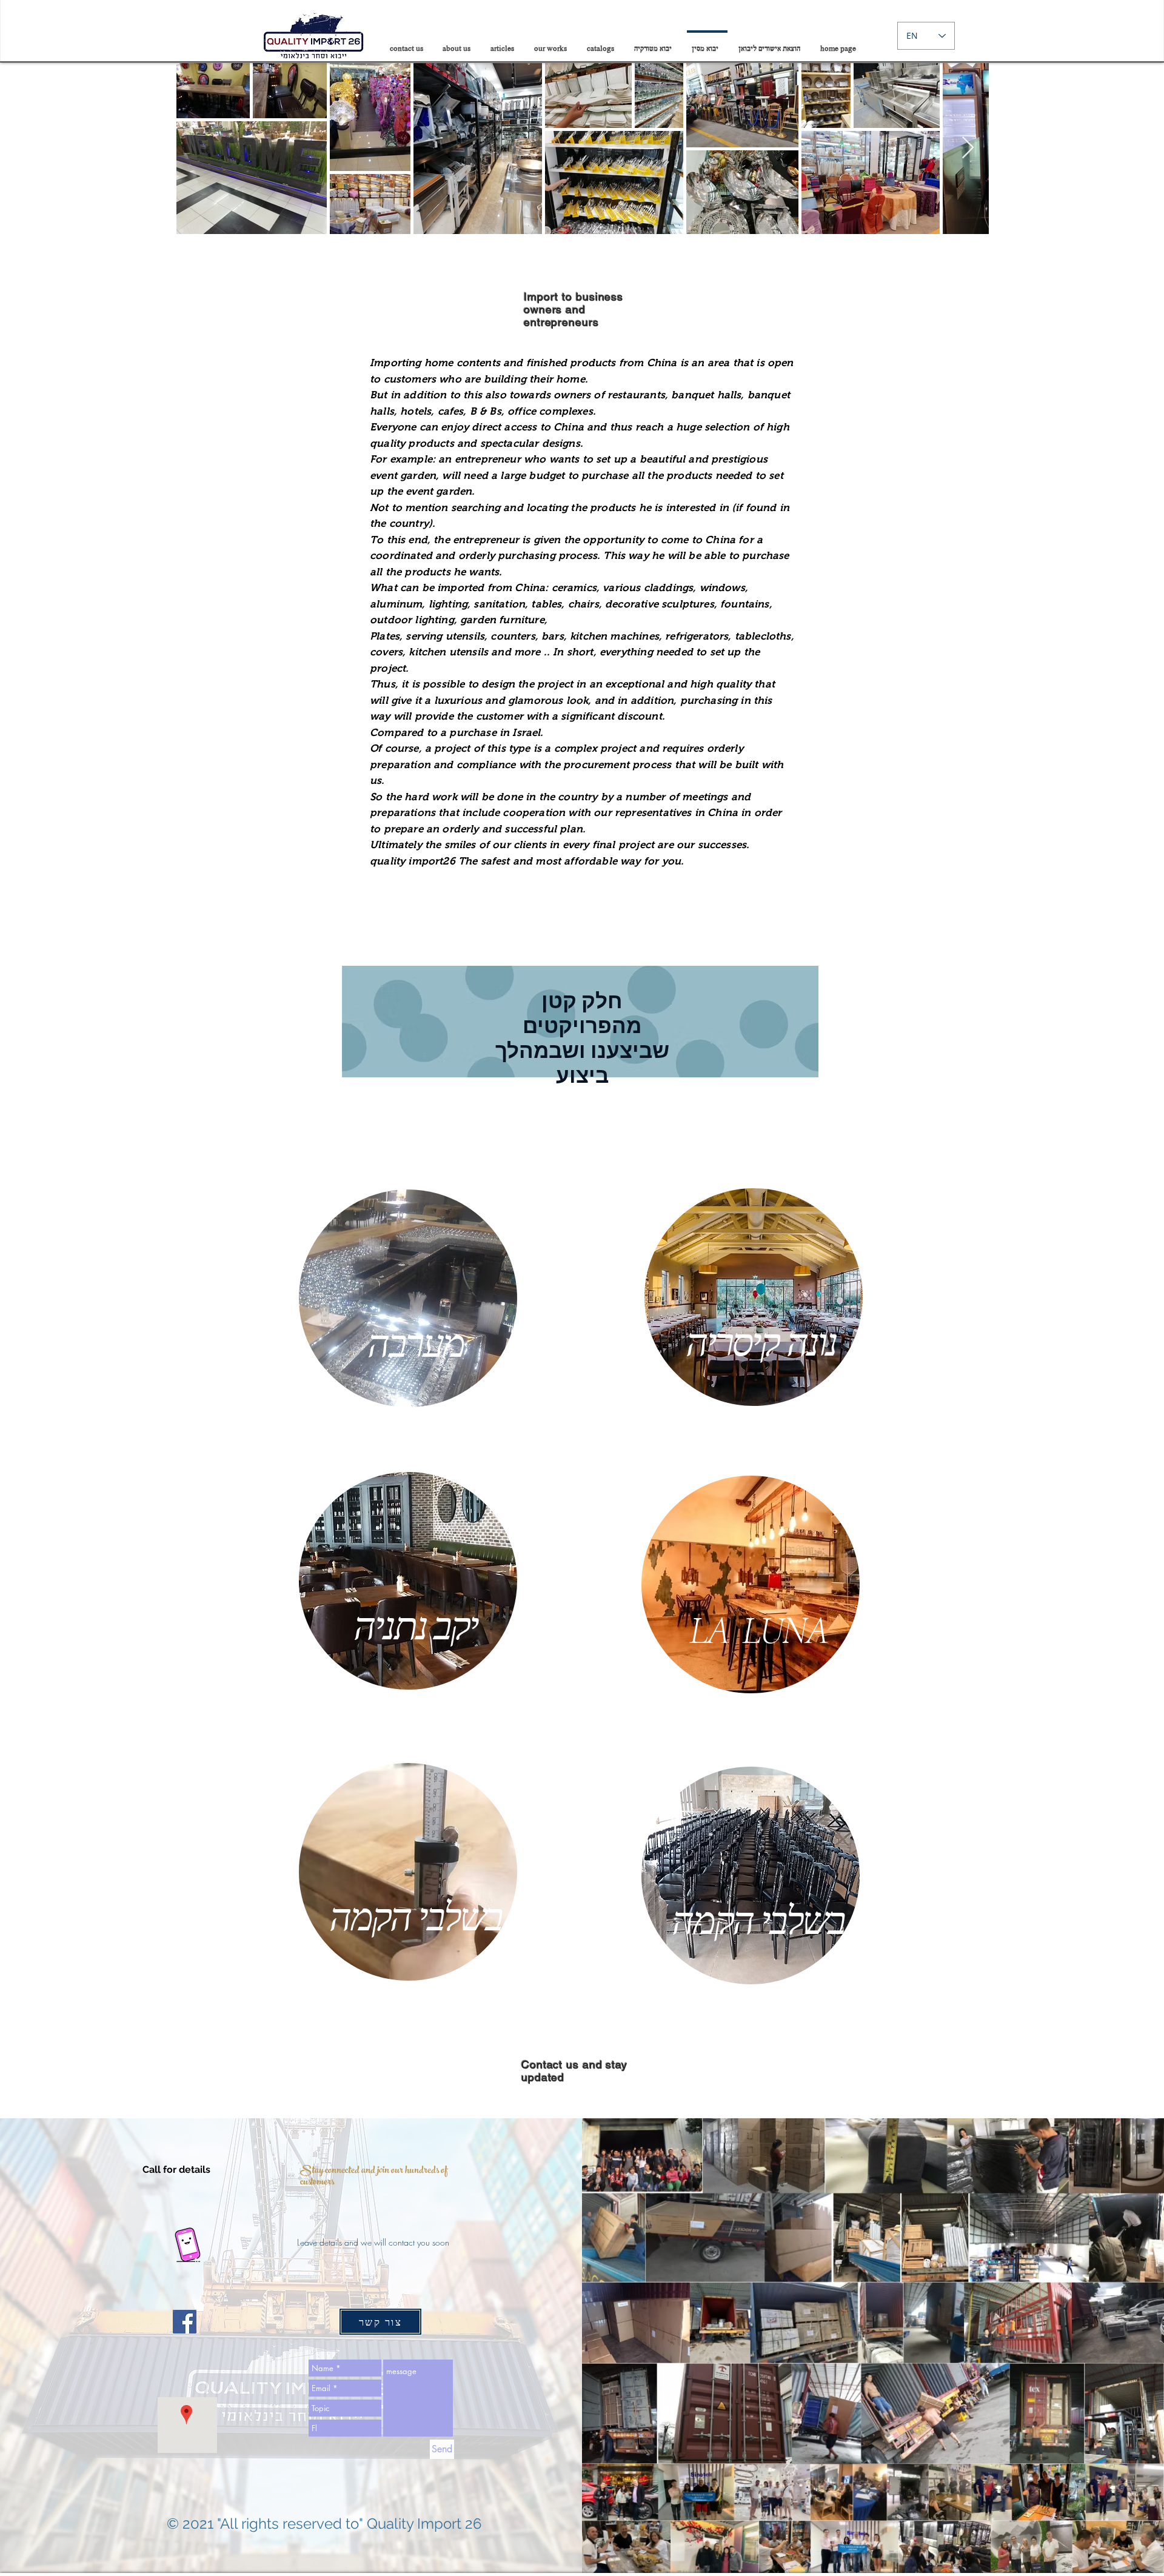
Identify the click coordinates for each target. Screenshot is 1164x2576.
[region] (408, 1300)
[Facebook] (185, 2322)
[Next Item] (968, 148)
